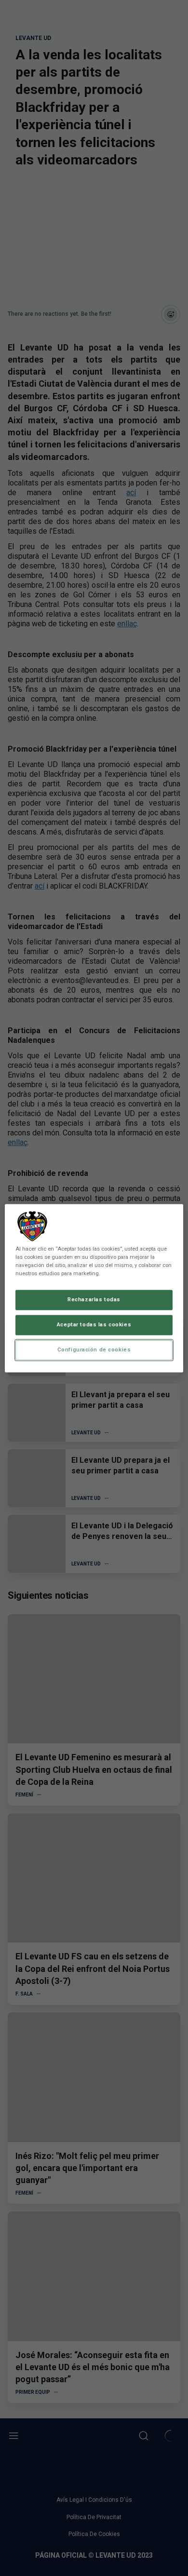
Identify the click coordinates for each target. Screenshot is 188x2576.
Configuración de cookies (94, 1349)
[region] (94, 1288)
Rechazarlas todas (94, 1299)
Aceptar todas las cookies (94, 1324)
